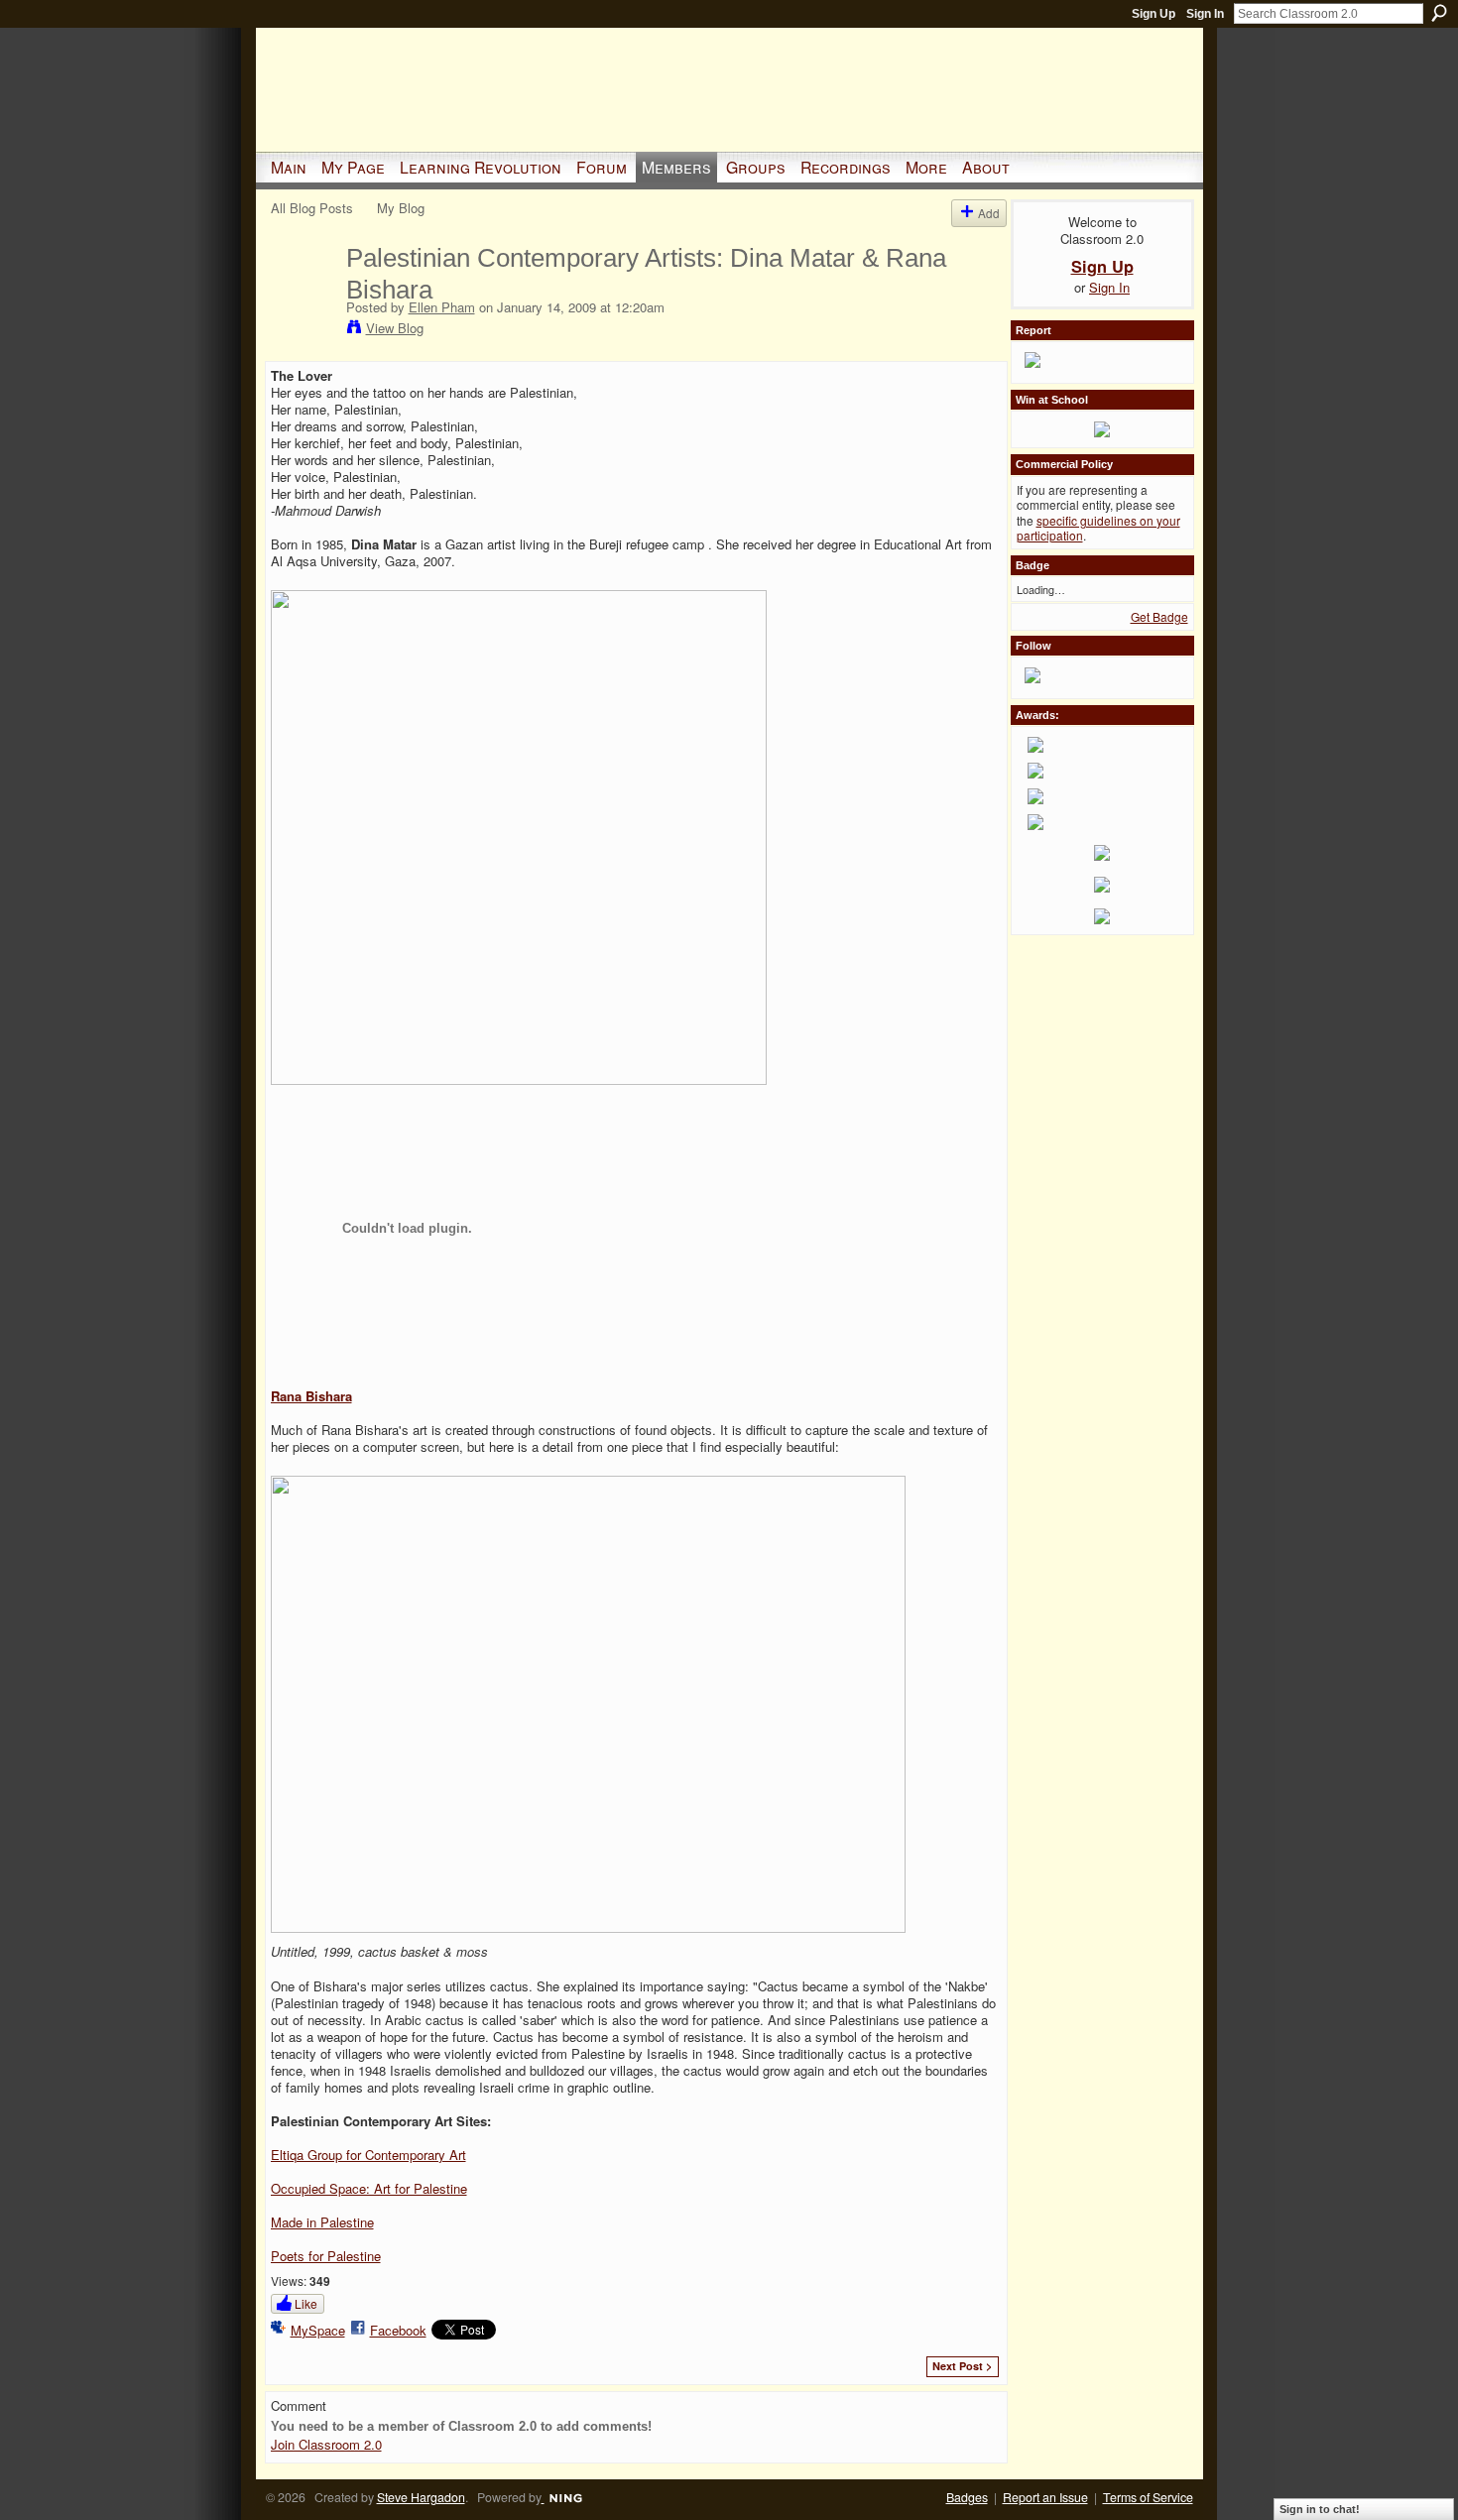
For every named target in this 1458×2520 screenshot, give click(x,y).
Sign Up (1154, 14)
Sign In (1205, 14)
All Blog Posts (312, 208)
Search (1439, 13)
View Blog (395, 328)
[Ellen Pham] (303, 300)
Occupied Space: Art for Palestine (369, 2188)
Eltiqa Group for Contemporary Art (368, 2155)
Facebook (398, 2330)
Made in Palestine (322, 2222)
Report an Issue (1045, 2497)
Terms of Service (1148, 2497)
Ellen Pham (442, 307)
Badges (967, 2497)
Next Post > (962, 2366)
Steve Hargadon (421, 2497)
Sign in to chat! (1320, 2509)
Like (306, 2303)
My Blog (401, 208)
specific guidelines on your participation (1098, 528)
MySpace (318, 2330)
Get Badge (1159, 616)
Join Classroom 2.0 (326, 2444)
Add (989, 213)
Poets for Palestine (326, 2256)
